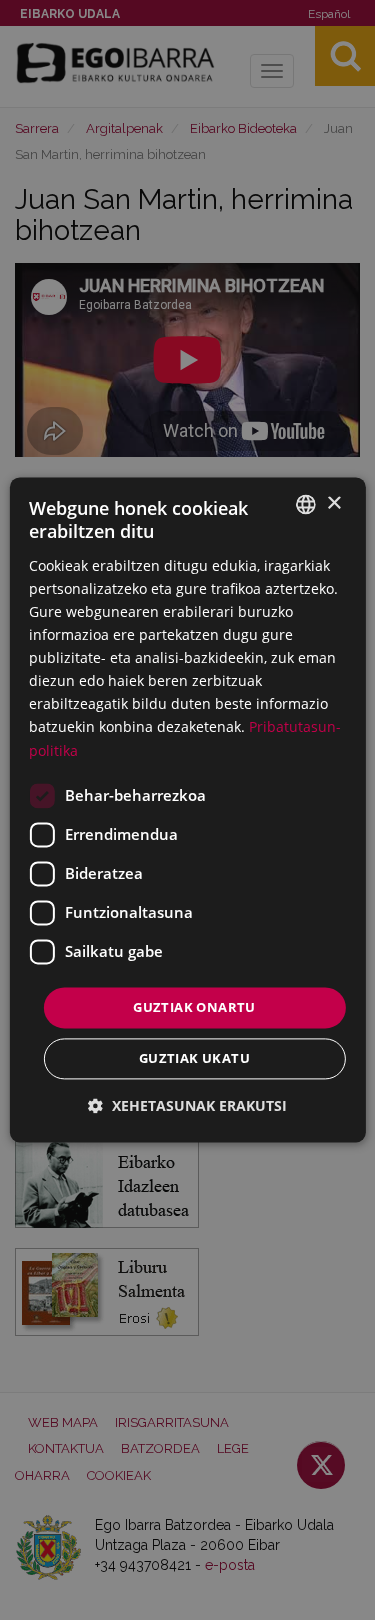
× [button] (333, 503)
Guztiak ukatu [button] (194, 1059)
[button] (187, 1106)
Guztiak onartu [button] (194, 1007)
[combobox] (306, 504)
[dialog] (187, 809)
